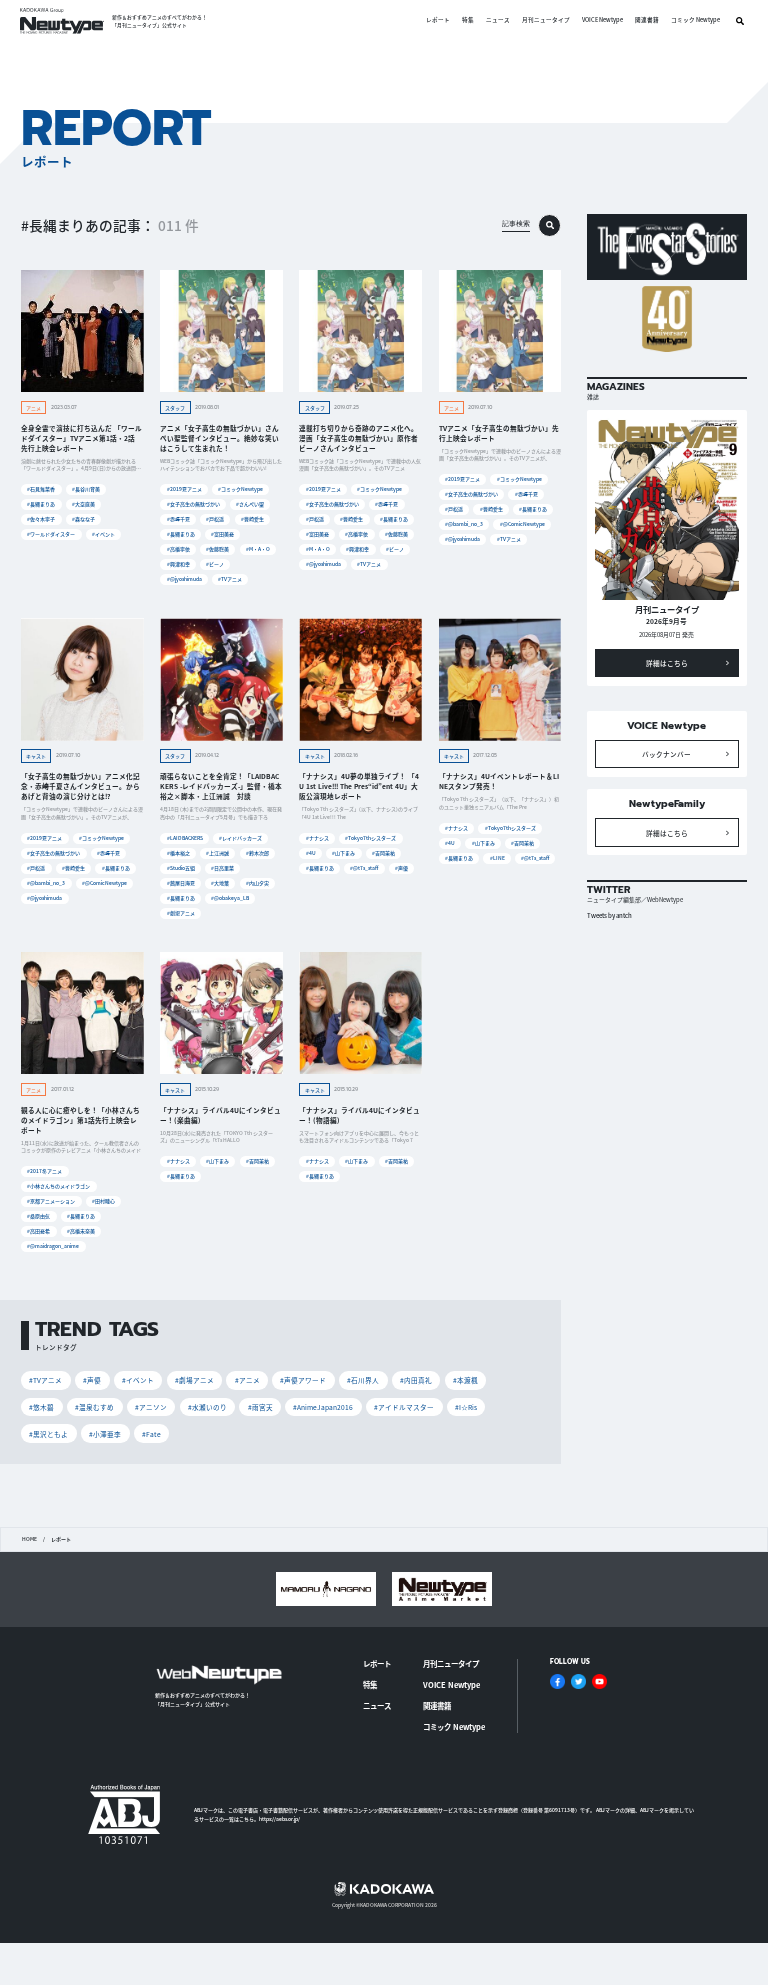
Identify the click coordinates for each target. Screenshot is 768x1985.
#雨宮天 (260, 1407)
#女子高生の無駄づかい (193, 503)
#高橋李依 (178, 548)
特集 (468, 21)
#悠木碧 (41, 1407)
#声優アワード (303, 1380)
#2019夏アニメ (184, 488)
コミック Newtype (695, 21)
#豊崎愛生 (252, 518)
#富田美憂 (222, 533)
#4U (311, 852)
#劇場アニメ (181, 912)
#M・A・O (258, 548)
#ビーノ (215, 563)
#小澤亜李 (105, 1434)
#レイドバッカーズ (240, 837)
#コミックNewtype (240, 488)
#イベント (103, 533)
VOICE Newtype (602, 21)
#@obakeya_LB (230, 897)
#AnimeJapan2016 (323, 1407)
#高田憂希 (38, 1230)
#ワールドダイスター (51, 533)
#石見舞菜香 (41, 488)
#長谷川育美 (86, 488)
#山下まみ (343, 852)
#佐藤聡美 (217, 548)
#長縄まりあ (41, 503)
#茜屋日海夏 (181, 882)
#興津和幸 (178, 563)
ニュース (498, 21)
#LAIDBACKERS (185, 837)
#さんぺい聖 (250, 503)
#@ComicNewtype (522, 523)
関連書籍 (647, 21)
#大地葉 (220, 882)
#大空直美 (83, 503)
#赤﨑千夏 (178, 518)
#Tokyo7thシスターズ (370, 837)
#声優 (401, 867)
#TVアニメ (230, 578)
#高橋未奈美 (81, 1230)
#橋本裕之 (178, 852)
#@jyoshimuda (184, 578)
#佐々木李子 (41, 518)
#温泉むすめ (94, 1407)
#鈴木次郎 (257, 852)
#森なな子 (83, 518)
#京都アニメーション (51, 1200)
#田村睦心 (103, 1200)
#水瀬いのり (207, 1407)
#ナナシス (317, 837)
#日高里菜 (222, 867)
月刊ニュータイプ (546, 21)
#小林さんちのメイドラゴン (58, 1185)
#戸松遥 (215, 518)
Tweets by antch (609, 915)
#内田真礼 (416, 1380)
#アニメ (247, 1380)
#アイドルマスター (404, 1407)
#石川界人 (363, 1380)
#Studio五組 (181, 867)
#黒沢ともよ (48, 1434)
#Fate (151, 1434)
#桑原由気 (38, 1215)
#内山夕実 (257, 882)
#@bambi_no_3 (464, 523)
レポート (438, 21)
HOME (29, 1539)
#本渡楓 (465, 1380)
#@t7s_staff (364, 867)
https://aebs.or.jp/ (279, 1818)
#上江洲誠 (217, 852)
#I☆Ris (466, 1407)
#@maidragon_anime (53, 1245)
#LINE (497, 857)
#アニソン (151, 1407)
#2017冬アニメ (44, 1170)
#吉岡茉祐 (383, 852)
